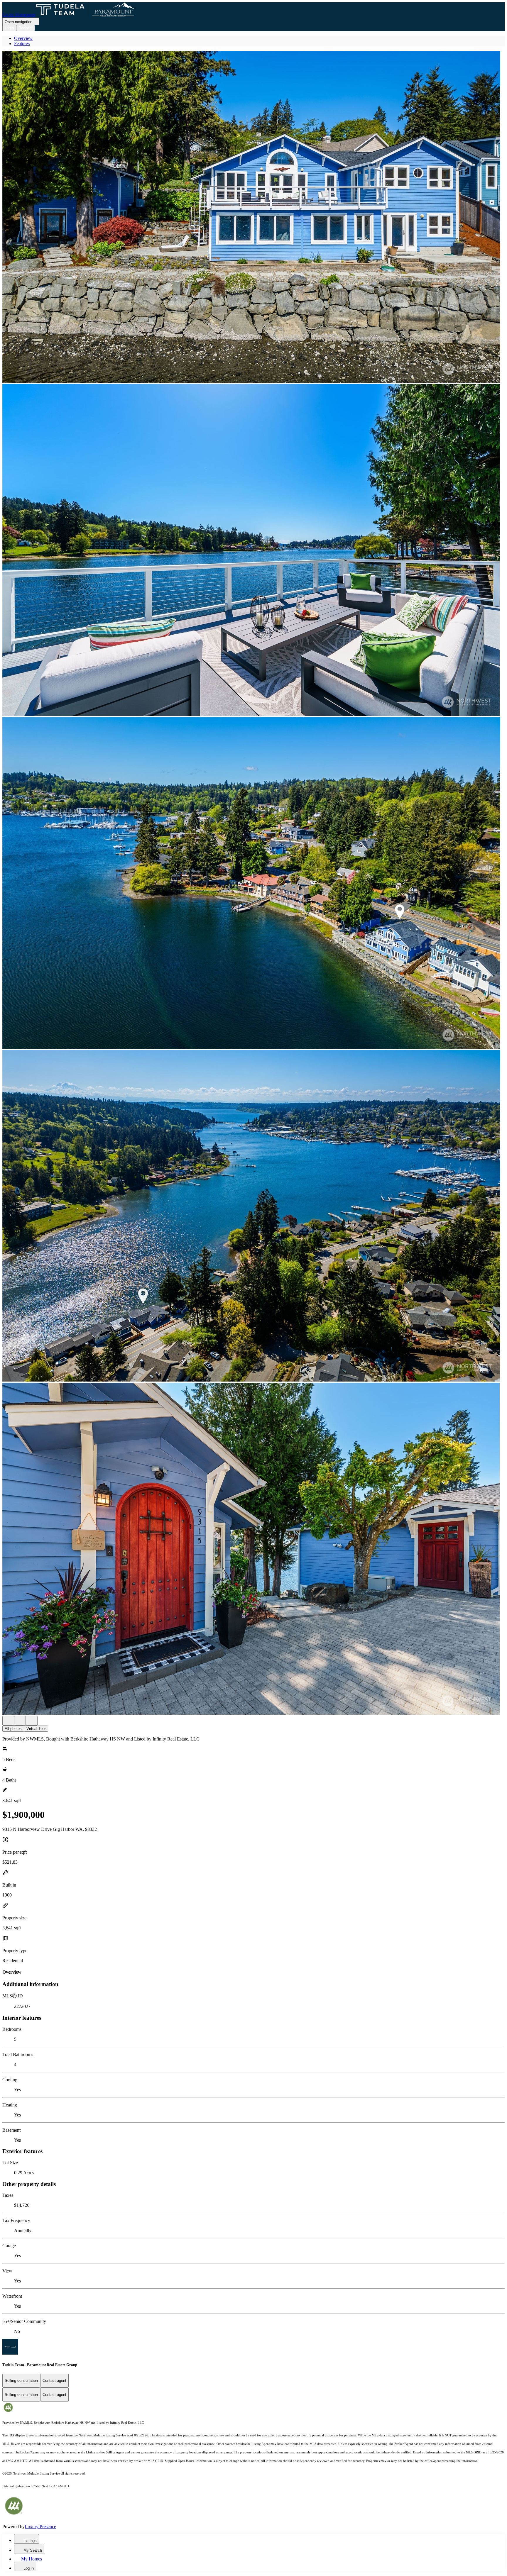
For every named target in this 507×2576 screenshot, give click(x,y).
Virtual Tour (36, 1729)
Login (9, 28)
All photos (13, 1729)
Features (22, 44)
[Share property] (32, 1721)
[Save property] (20, 1721)
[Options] (8, 1721)
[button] (253, 217)
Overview (23, 38)
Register (26, 28)
